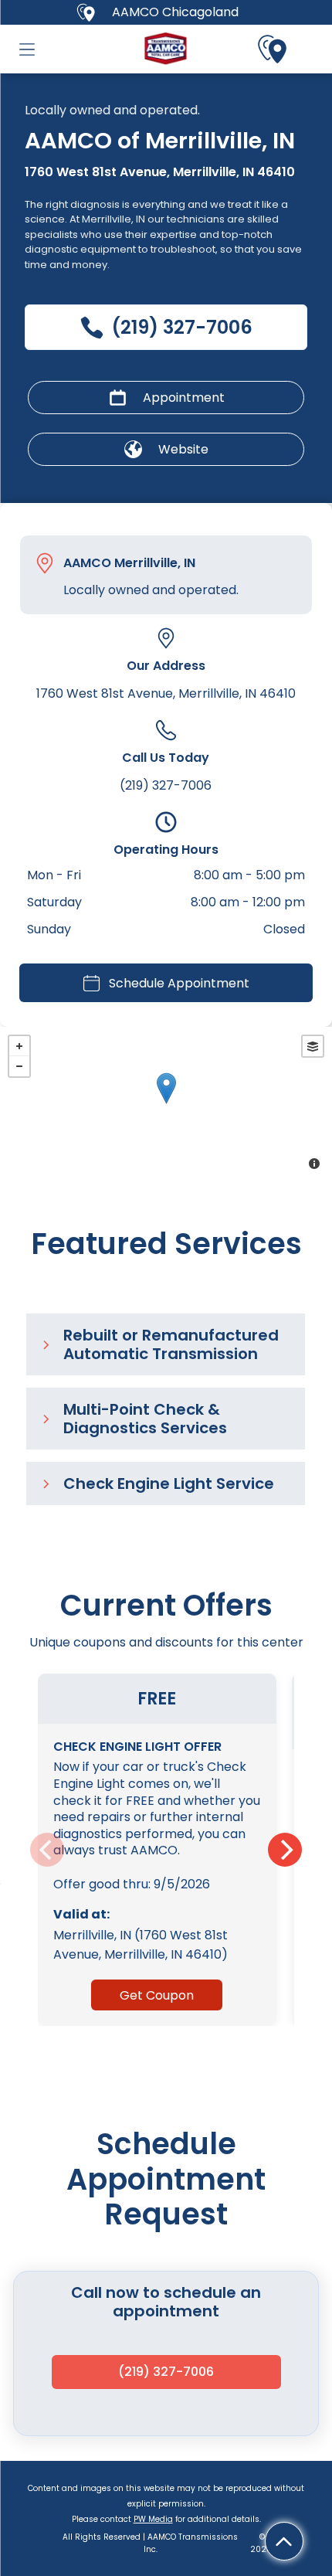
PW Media (153, 2519)
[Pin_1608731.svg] (45, 563)
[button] (27, 49)
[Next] (285, 1850)
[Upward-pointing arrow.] (284, 2542)
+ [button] (19, 1046)
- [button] (19, 1066)
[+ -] (166, 1104)
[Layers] (313, 1046)
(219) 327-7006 (166, 785)
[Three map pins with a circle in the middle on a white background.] (273, 49)
